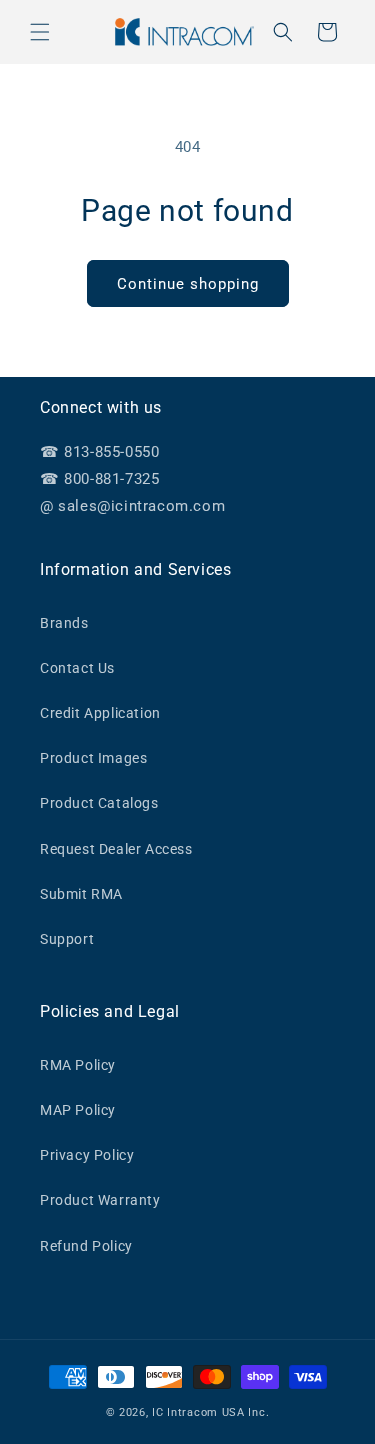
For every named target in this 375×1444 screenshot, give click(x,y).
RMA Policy (78, 1065)
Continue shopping (188, 284)
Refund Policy (86, 1246)
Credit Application (100, 713)
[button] (40, 32)
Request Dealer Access (116, 849)
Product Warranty (100, 1200)
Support (67, 939)
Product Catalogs (99, 803)
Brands (64, 623)
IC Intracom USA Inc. (210, 1412)
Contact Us (77, 668)
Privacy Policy (87, 1155)
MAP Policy (78, 1110)
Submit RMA (81, 894)
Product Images (93, 758)
